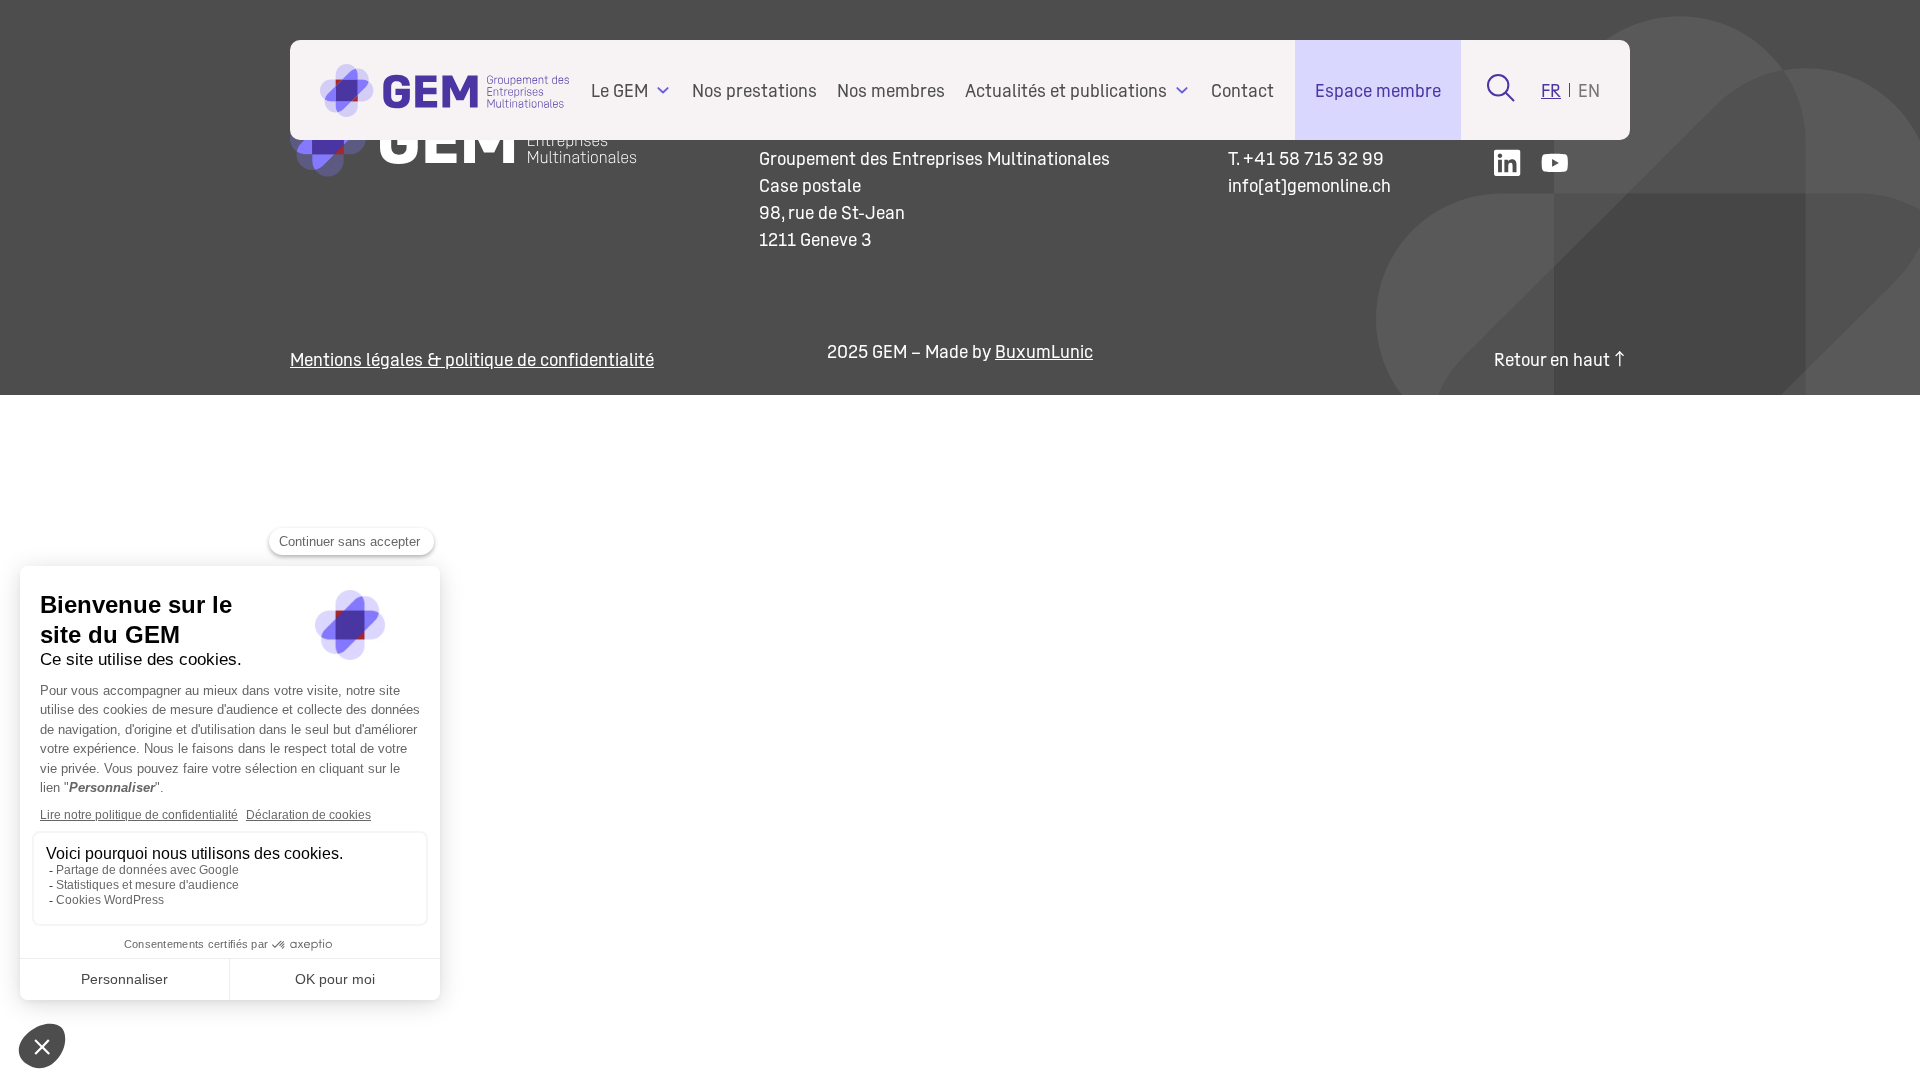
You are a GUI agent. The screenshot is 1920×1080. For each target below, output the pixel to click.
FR (1551, 90)
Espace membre (1378, 90)
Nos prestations (754, 90)
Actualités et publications (1066, 90)
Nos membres (891, 90)
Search (1501, 87)
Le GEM (619, 90)
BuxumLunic (1044, 351)
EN (1589, 90)
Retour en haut (1552, 359)
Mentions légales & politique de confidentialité (472, 359)
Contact (1242, 90)
